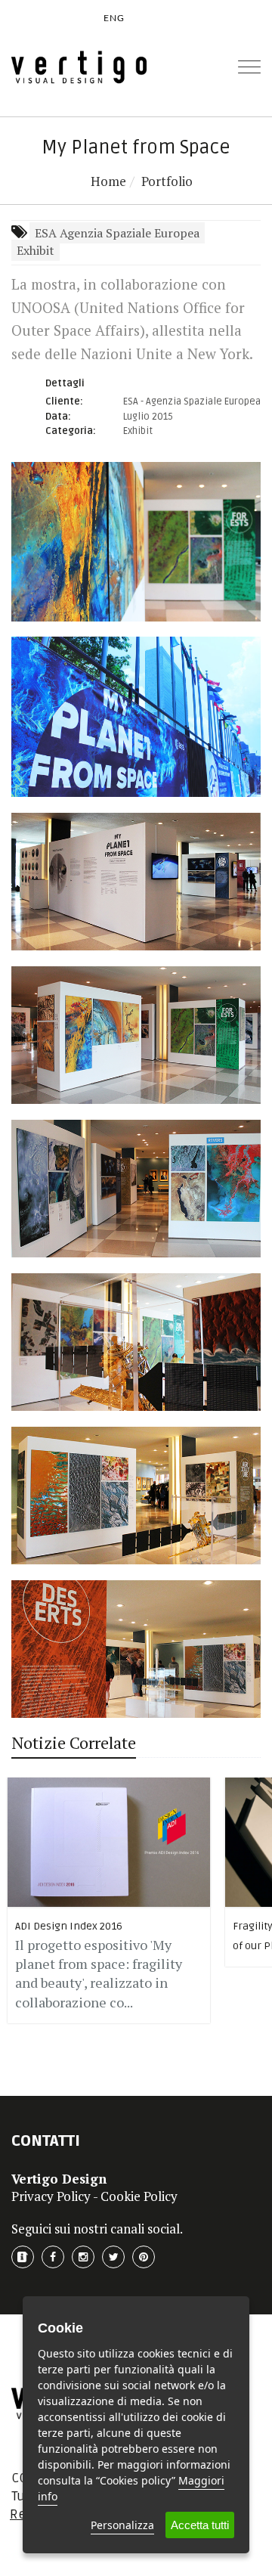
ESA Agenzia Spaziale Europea (117, 233)
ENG (114, 18)
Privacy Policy (51, 2196)
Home (108, 181)
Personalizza (122, 2525)
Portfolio (167, 181)
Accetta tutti (200, 2525)
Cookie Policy (139, 2196)
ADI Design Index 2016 (69, 1926)
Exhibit (36, 250)
